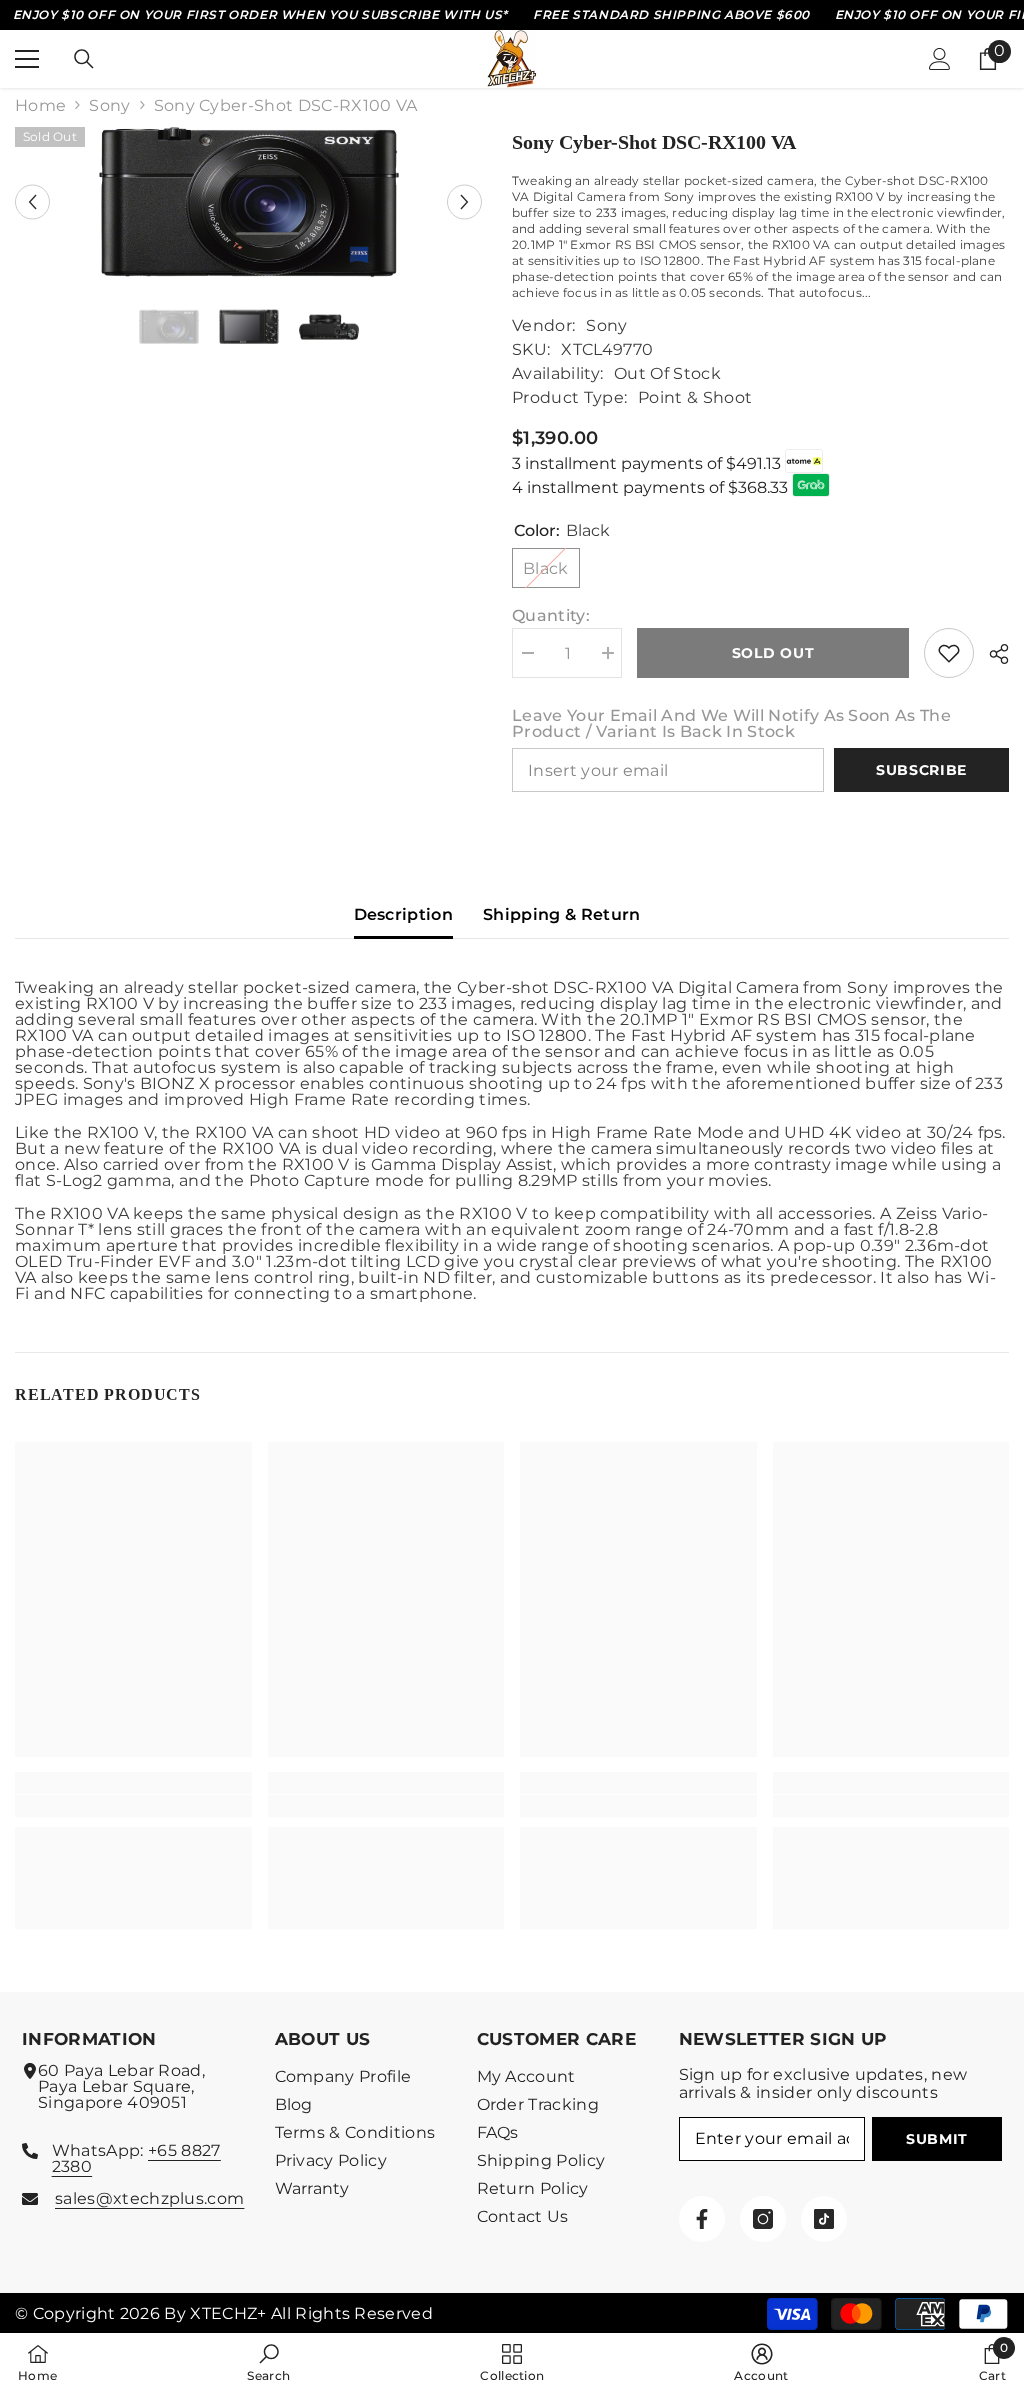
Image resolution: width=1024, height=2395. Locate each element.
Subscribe (921, 770)
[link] (133, 1806)
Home (40, 106)
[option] (248, 202)
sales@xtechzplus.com (149, 2198)
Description (404, 914)
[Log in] (940, 59)
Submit (937, 2139)
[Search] (84, 59)
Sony (109, 106)
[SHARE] (991, 654)
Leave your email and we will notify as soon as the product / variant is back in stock (731, 724)
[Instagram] (763, 2219)
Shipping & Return (561, 914)
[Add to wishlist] (949, 653)
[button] (32, 201)
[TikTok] (824, 2219)
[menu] (27, 59)
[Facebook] (702, 2219)
